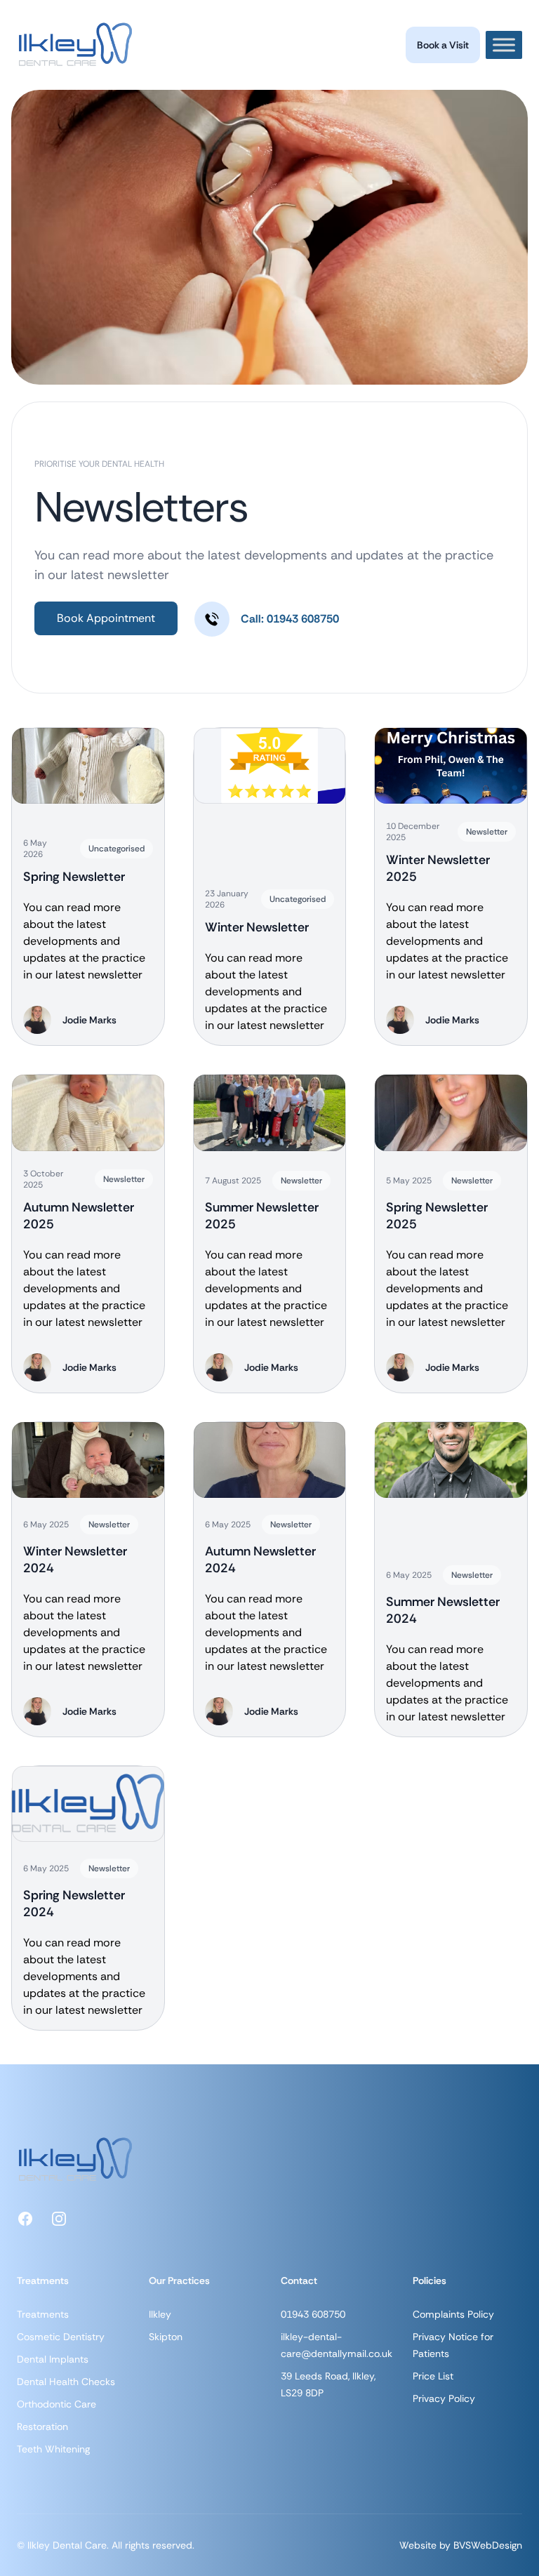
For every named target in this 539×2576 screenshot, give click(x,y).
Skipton (166, 2337)
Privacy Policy (444, 2398)
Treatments (43, 2314)
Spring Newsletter (74, 877)
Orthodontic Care (56, 2404)
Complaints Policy (453, 2314)
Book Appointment (106, 618)
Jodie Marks (89, 1020)
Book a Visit (443, 45)
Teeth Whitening (53, 2449)
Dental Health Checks (66, 2382)
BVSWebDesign (488, 2545)
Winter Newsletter (257, 927)
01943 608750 (313, 2314)
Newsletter (487, 832)
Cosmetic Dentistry (61, 2337)
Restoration (42, 2426)
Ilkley (160, 2314)
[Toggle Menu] (504, 45)
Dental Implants (53, 2359)
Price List (433, 2376)
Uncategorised (117, 849)
